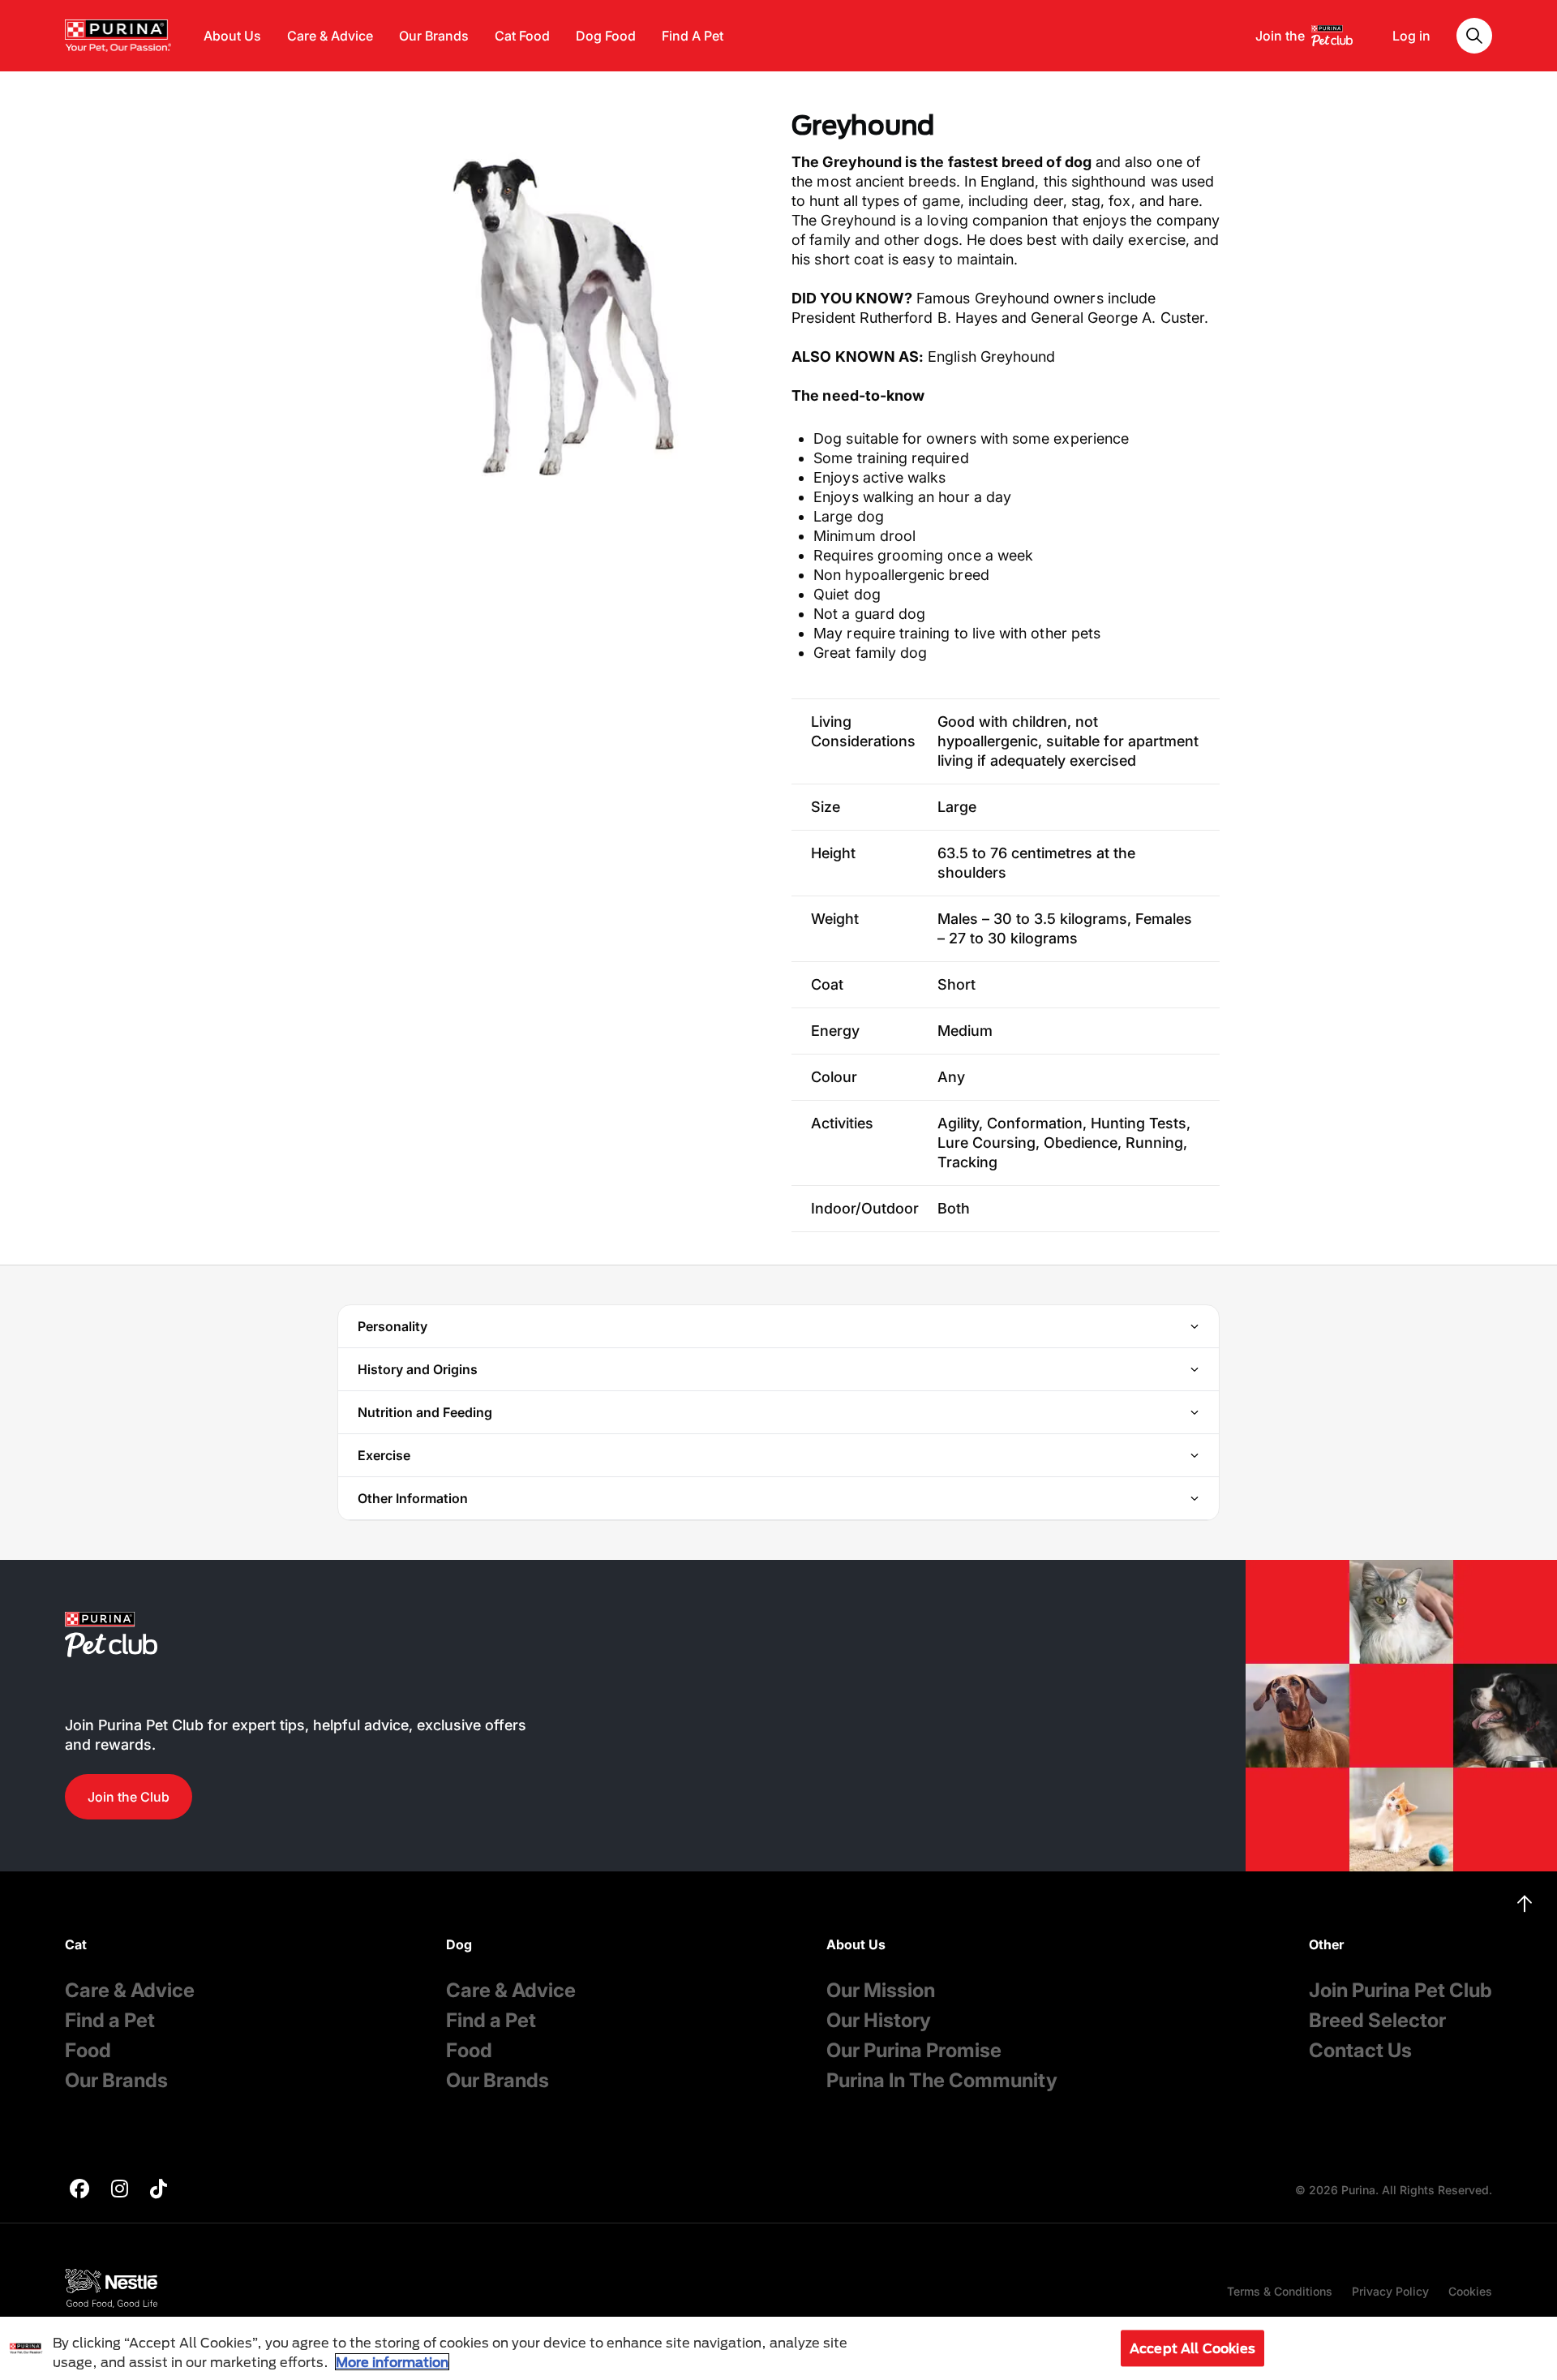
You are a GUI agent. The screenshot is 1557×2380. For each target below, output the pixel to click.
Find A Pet (693, 36)
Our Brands (434, 36)
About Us (232, 36)
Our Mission (881, 1990)
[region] (778, 2348)
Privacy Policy (1390, 2291)
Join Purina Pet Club (1400, 1990)
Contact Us (1360, 2050)
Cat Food (522, 36)
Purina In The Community (942, 2080)
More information (392, 2362)
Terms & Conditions (1280, 2291)
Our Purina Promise (914, 2050)
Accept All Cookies (1192, 2348)
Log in (1411, 36)
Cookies (1470, 2291)
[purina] (79, 2191)
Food (88, 2050)
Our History (879, 2020)
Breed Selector (1377, 2020)
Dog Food (606, 36)
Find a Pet (110, 2020)
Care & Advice (330, 36)
